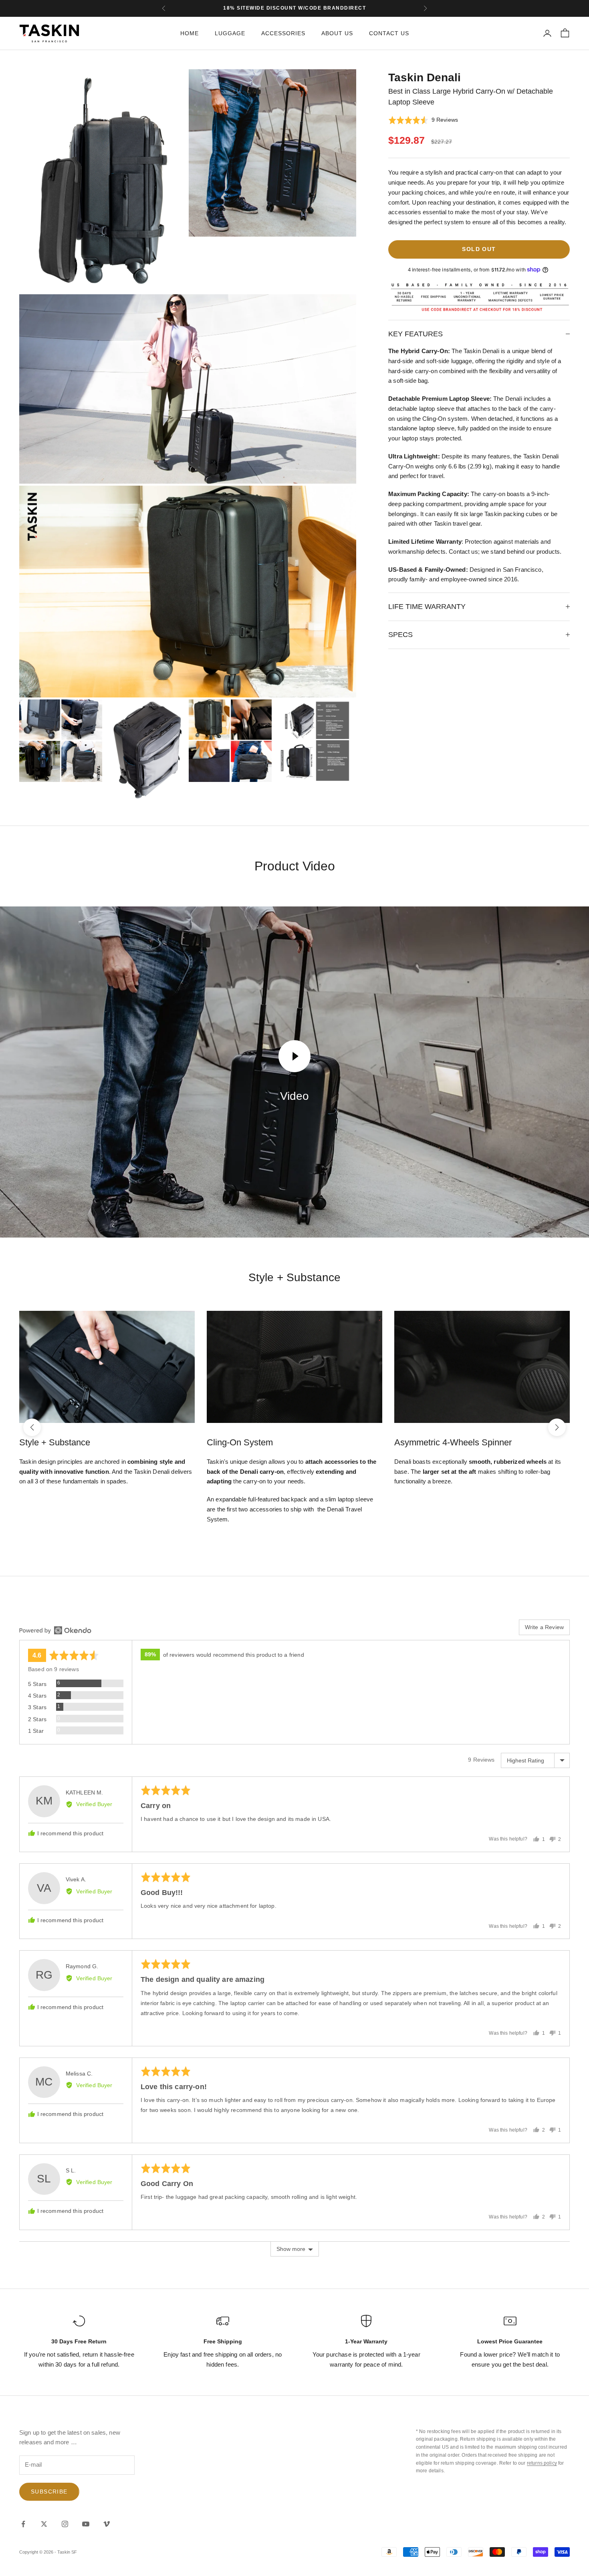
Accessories (283, 33)
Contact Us (389, 33)
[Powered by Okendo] (55, 1630)
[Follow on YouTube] (86, 2524)
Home (190, 33)
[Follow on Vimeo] (107, 2524)
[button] (423, 120)
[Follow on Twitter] (44, 2524)
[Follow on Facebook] (23, 2524)
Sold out (479, 249)
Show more (291, 2249)
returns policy (542, 2463)
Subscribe (49, 2492)
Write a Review (544, 1627)
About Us (337, 33)
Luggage (230, 33)
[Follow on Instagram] (65, 2524)
